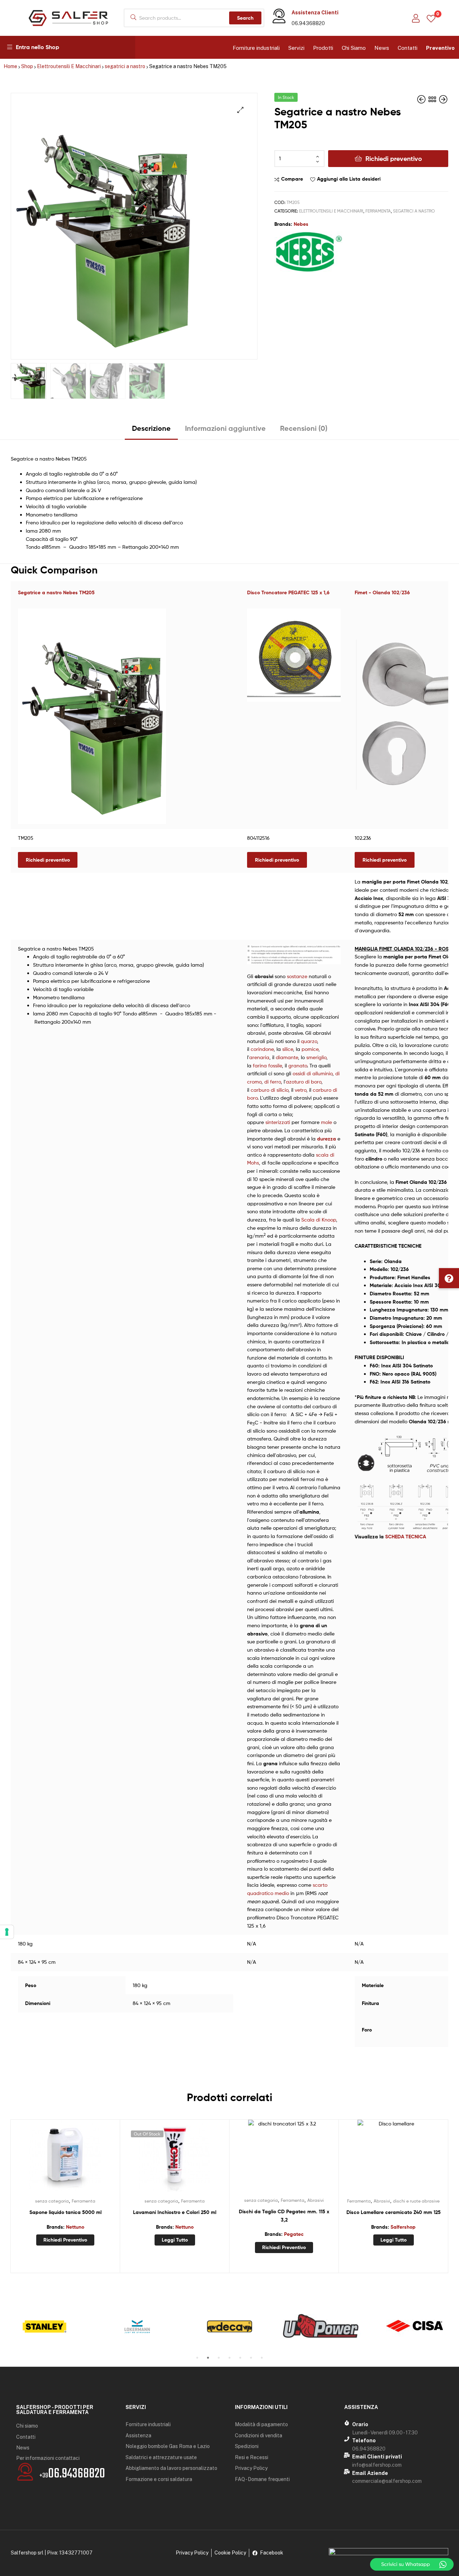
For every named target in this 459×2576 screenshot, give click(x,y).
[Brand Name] (44, 2327)
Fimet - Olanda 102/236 (382, 592)
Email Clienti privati (377, 2457)
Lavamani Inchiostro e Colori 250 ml (175, 2212)
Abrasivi (316, 2200)
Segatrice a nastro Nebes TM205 (56, 592)
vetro (301, 1090)
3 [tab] (219, 2358)
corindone (262, 1049)
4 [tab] (229, 2358)
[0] (431, 18)
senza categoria (52, 2201)
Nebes (301, 224)
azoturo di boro (304, 1082)
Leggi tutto (175, 2240)
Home (10, 66)
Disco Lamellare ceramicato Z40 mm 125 (394, 2212)
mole (326, 1122)
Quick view (83, 2159)
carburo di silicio (269, 1090)
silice (288, 1049)
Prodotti (323, 48)
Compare (292, 179)
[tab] (151, 431)
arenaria (259, 1057)
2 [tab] (208, 2358)
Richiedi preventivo (394, 159)
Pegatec (294, 2234)
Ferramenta (378, 211)
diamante (287, 1057)
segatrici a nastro (125, 66)
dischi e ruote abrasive (416, 2201)
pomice (310, 1049)
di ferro (273, 1082)
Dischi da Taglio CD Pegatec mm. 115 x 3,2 (284, 2216)
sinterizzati (278, 1122)
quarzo (309, 1041)
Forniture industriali (256, 48)
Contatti (408, 48)
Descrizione (151, 428)
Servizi (296, 48)
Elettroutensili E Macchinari (69, 66)
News (382, 48)
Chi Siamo (354, 48)
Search (245, 18)
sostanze (297, 976)
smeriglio (316, 1057)
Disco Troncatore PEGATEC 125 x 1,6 (288, 592)
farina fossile (267, 1065)
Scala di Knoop (319, 1220)
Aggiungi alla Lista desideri (349, 179)
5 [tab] (240, 2358)
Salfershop (403, 2227)
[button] (449, 1278)
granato (298, 1065)
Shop (27, 66)
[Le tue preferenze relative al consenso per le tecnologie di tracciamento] (7, 1932)
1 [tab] (197, 2358)
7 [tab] (262, 2358)
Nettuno (75, 2227)
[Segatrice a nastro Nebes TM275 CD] (422, 99)
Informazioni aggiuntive (225, 428)
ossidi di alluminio (313, 1073)
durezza (326, 1139)
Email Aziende (370, 2473)
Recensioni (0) (304, 428)
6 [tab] (251, 2358)
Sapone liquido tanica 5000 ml (65, 2212)
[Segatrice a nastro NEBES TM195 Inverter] (443, 99)
